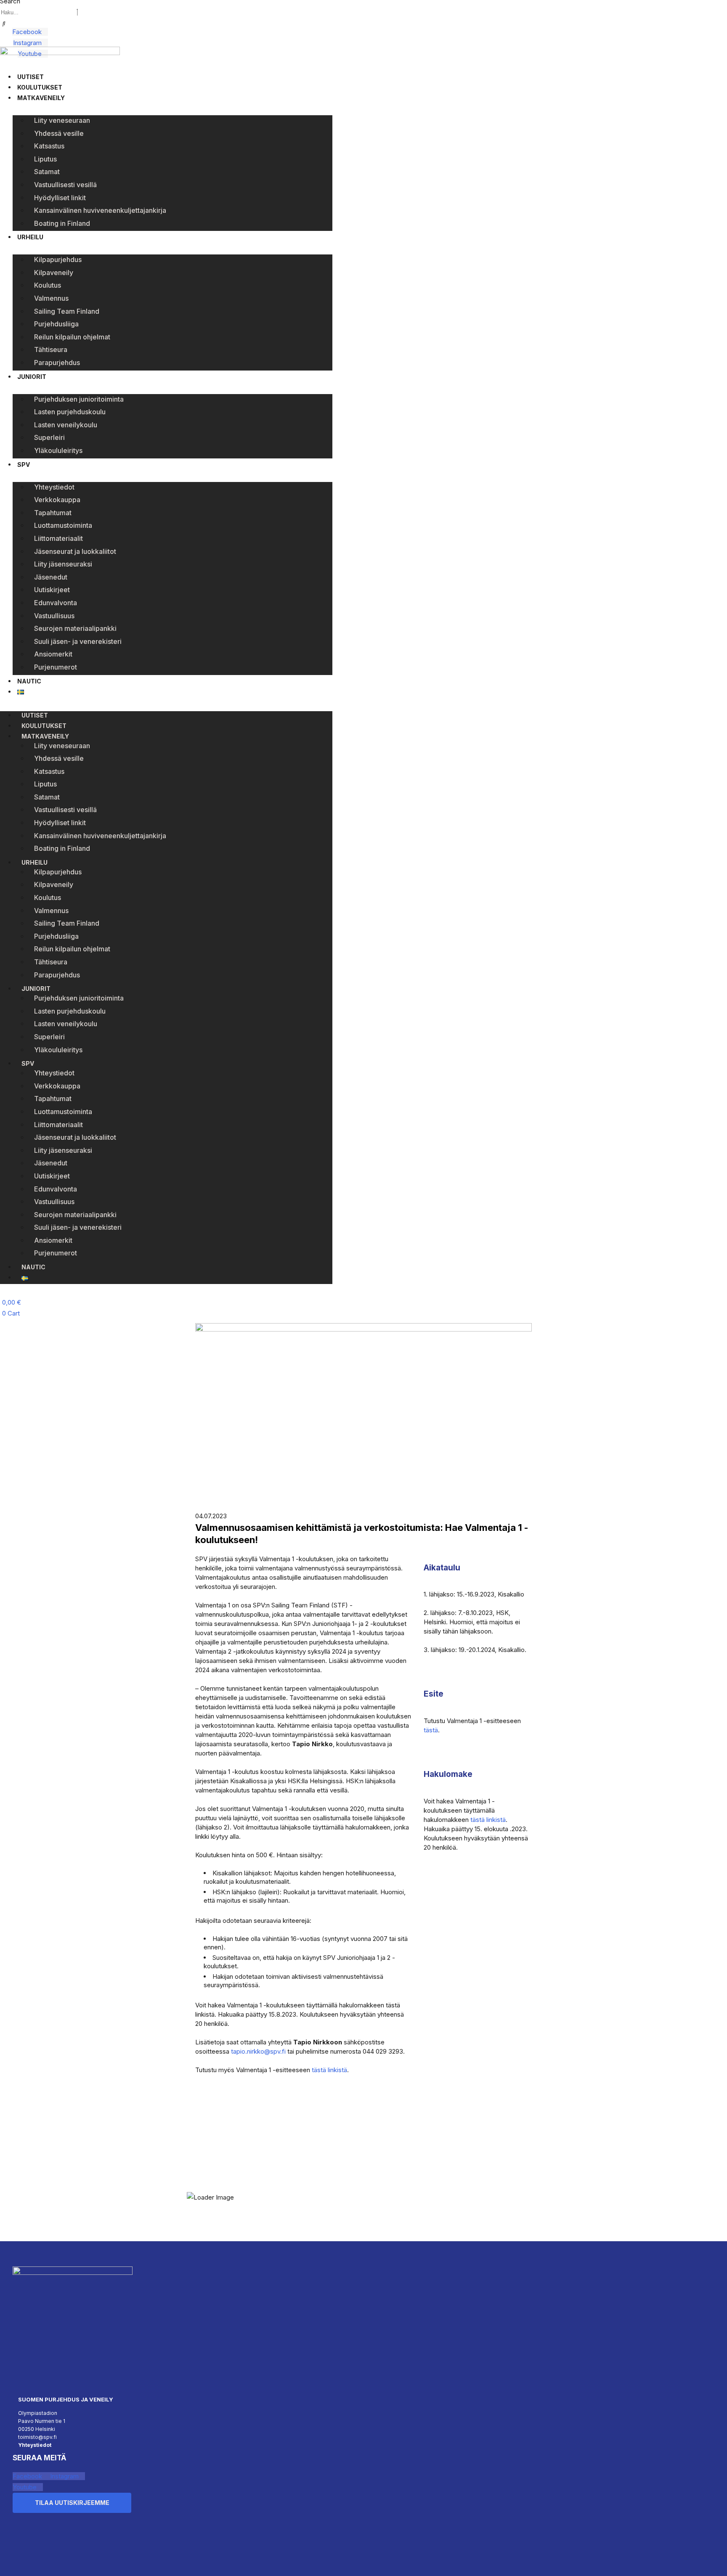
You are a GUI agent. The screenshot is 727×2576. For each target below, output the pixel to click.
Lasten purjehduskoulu (70, 412)
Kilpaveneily (54, 273)
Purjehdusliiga (56, 324)
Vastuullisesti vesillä (65, 185)
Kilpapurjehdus (58, 259)
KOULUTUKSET (40, 87)
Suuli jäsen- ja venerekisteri (78, 641)
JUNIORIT (32, 377)
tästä (431, 1730)
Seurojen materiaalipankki (75, 628)
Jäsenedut (51, 577)
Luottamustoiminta (63, 525)
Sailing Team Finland (67, 311)
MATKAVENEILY (41, 98)
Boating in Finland (62, 223)
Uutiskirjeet (52, 590)
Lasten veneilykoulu (66, 425)
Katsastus (49, 146)
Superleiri (49, 437)
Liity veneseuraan (62, 120)
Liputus (45, 159)
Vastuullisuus (54, 616)
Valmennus (51, 298)
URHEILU (30, 237)
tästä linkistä (329, 2070)
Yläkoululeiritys (58, 450)
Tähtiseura (51, 349)
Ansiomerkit (53, 654)
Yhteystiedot (54, 487)
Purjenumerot (56, 667)
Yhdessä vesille (59, 133)
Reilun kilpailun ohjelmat (72, 337)
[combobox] (38, 12)
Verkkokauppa (57, 500)
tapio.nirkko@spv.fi (258, 2051)
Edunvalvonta (56, 603)
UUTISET (31, 77)
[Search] (4, 24)
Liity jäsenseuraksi (63, 564)
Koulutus (48, 285)
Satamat (47, 172)
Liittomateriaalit (58, 538)
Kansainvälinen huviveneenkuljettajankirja (100, 210)
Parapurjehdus (57, 363)
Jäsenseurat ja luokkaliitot (75, 551)
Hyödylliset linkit (60, 198)
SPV (24, 465)
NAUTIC (29, 681)
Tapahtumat (53, 513)
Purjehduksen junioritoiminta (79, 399)
